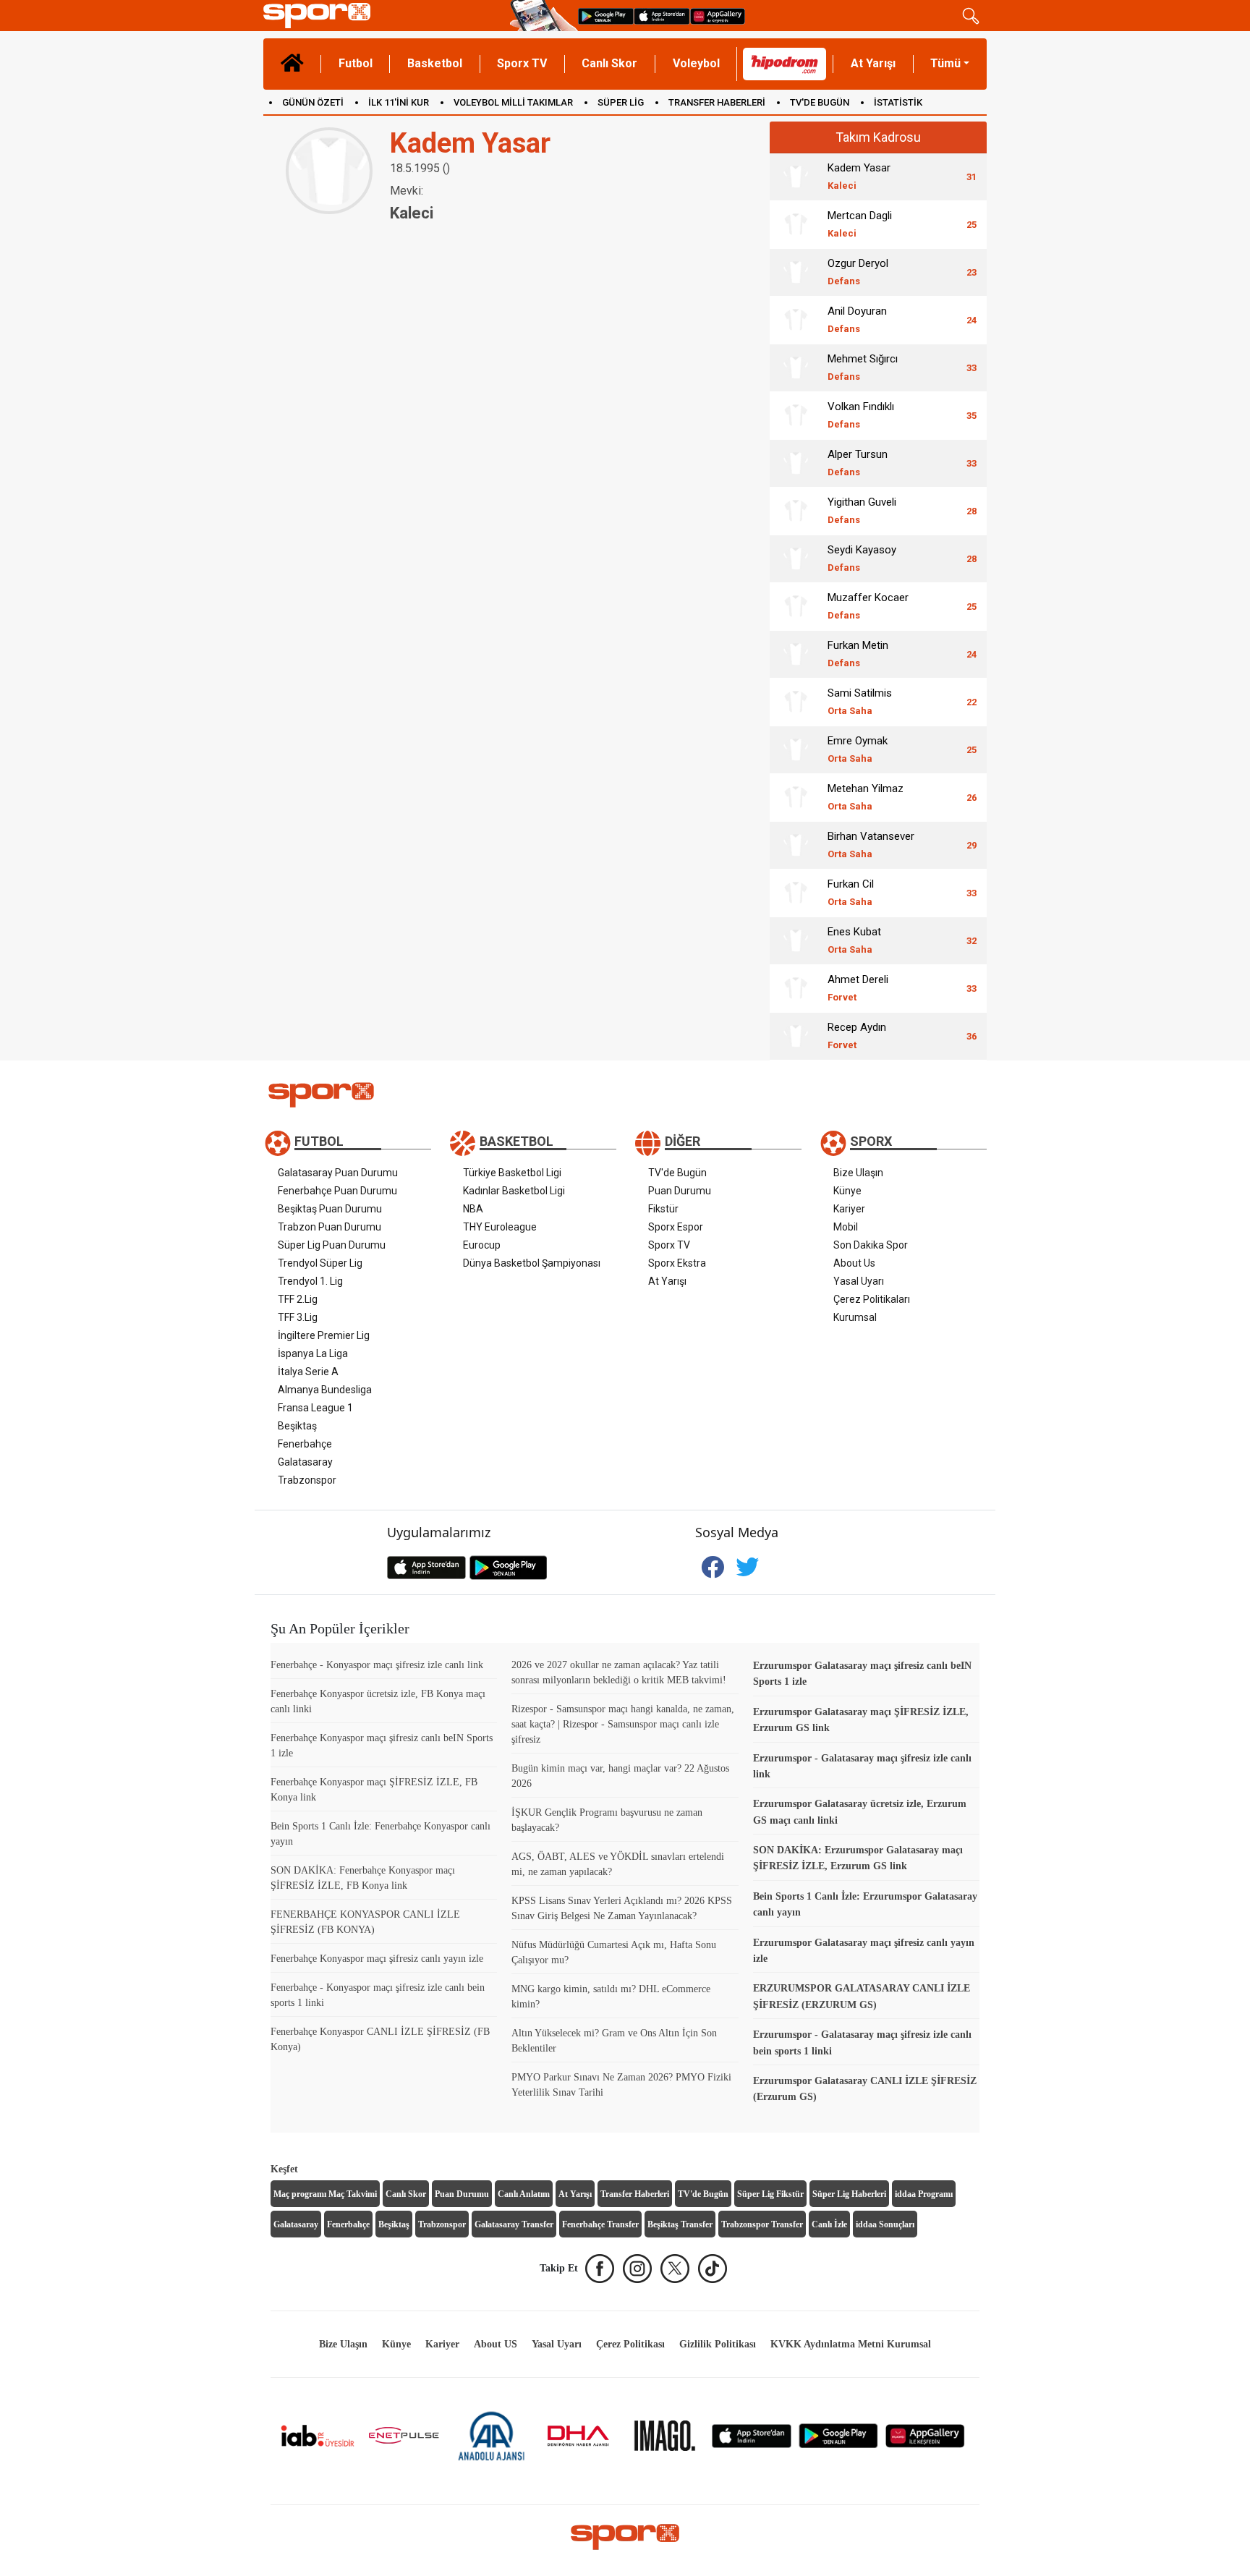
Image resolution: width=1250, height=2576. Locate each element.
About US (496, 2344)
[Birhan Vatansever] (796, 845)
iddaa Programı (924, 2194)
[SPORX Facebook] (600, 2269)
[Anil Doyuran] (796, 320)
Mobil (846, 1227)
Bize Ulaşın (858, 1173)
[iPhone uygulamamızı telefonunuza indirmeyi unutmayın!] (662, 16)
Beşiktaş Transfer (680, 2224)
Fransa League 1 (315, 1408)
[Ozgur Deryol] (796, 272)
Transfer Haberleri (635, 2194)
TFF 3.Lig (298, 1317)
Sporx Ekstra (677, 1263)
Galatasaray (305, 1462)
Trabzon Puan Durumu (329, 1227)
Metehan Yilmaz (866, 797)
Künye (847, 1191)
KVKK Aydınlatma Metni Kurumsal (851, 2344)
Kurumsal (855, 1317)
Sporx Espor (676, 1227)
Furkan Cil (851, 892)
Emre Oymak (858, 749)
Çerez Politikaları (872, 1299)
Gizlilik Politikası (718, 2344)
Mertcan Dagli (860, 224)
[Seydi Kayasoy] (796, 558)
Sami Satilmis (860, 701)
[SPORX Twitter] (675, 2269)
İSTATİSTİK (898, 102)
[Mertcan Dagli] (796, 224)
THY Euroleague (500, 1227)
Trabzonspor (307, 1480)
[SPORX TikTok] (713, 2269)
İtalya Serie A (308, 1372)
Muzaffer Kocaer (868, 606)
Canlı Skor (609, 63)
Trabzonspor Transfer (762, 2224)
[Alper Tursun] (796, 463)
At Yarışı (873, 63)
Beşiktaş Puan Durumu (330, 1209)
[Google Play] (838, 2435)
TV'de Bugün (677, 1173)
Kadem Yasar (859, 176)
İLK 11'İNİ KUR (399, 102)
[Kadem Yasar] (796, 177)
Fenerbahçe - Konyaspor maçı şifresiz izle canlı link (377, 1665)
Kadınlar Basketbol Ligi (514, 1191)
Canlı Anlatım (524, 2194)
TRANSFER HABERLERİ (717, 102)
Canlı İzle (829, 2224)
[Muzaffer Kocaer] (796, 606)
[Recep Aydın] (796, 1036)
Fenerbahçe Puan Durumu (337, 1191)
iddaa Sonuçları (885, 2224)
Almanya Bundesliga (325, 1390)
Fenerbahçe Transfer (600, 2224)
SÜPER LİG (621, 102)
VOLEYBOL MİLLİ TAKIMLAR (513, 102)
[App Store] (752, 2435)
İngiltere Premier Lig (324, 1335)
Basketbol (435, 63)
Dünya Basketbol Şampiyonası (532, 1263)
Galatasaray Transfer (514, 2224)
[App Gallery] (925, 2435)
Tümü (945, 63)
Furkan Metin (858, 654)
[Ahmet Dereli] (796, 988)
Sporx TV (522, 63)
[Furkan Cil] (796, 893)
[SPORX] (625, 2537)
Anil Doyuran (857, 319)
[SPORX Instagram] (637, 2269)
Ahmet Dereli (858, 988)
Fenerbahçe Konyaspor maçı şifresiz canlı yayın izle (377, 1959)
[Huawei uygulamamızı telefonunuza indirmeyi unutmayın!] (718, 16)
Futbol (356, 63)
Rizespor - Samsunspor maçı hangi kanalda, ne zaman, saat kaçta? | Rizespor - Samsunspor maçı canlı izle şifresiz (623, 1724)
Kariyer (849, 1209)
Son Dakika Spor (871, 1245)
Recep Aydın (857, 1036)
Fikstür (663, 1209)
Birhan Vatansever (871, 845)
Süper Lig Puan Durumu (332, 1245)
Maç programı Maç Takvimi (325, 2194)
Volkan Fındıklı (861, 415)
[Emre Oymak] (796, 749)
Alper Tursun (858, 463)
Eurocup (482, 1245)
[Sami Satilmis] (796, 702)
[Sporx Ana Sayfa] (384, 16)
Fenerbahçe (305, 1444)
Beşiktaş (297, 1426)
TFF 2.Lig (298, 1299)
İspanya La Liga (313, 1353)
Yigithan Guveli (862, 510)
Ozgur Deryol (858, 272)
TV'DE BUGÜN (820, 102)
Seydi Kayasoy (862, 558)
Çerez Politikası (630, 2344)
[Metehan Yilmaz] (796, 797)
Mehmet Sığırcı (863, 367)
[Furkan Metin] (796, 654)
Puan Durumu (680, 1191)
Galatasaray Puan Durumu (338, 1173)
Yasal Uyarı (859, 1281)
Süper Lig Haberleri (849, 2194)
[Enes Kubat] (796, 940)
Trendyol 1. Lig (310, 1281)
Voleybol (696, 63)
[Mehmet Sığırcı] (796, 367)
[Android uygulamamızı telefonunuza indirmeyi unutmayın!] (606, 16)
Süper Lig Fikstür (770, 2194)
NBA (473, 1209)
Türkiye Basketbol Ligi (512, 1173)
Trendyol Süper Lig (320, 1263)
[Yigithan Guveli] (796, 511)
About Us (854, 1263)
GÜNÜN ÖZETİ (313, 102)
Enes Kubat (854, 940)
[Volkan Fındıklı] (796, 415)
